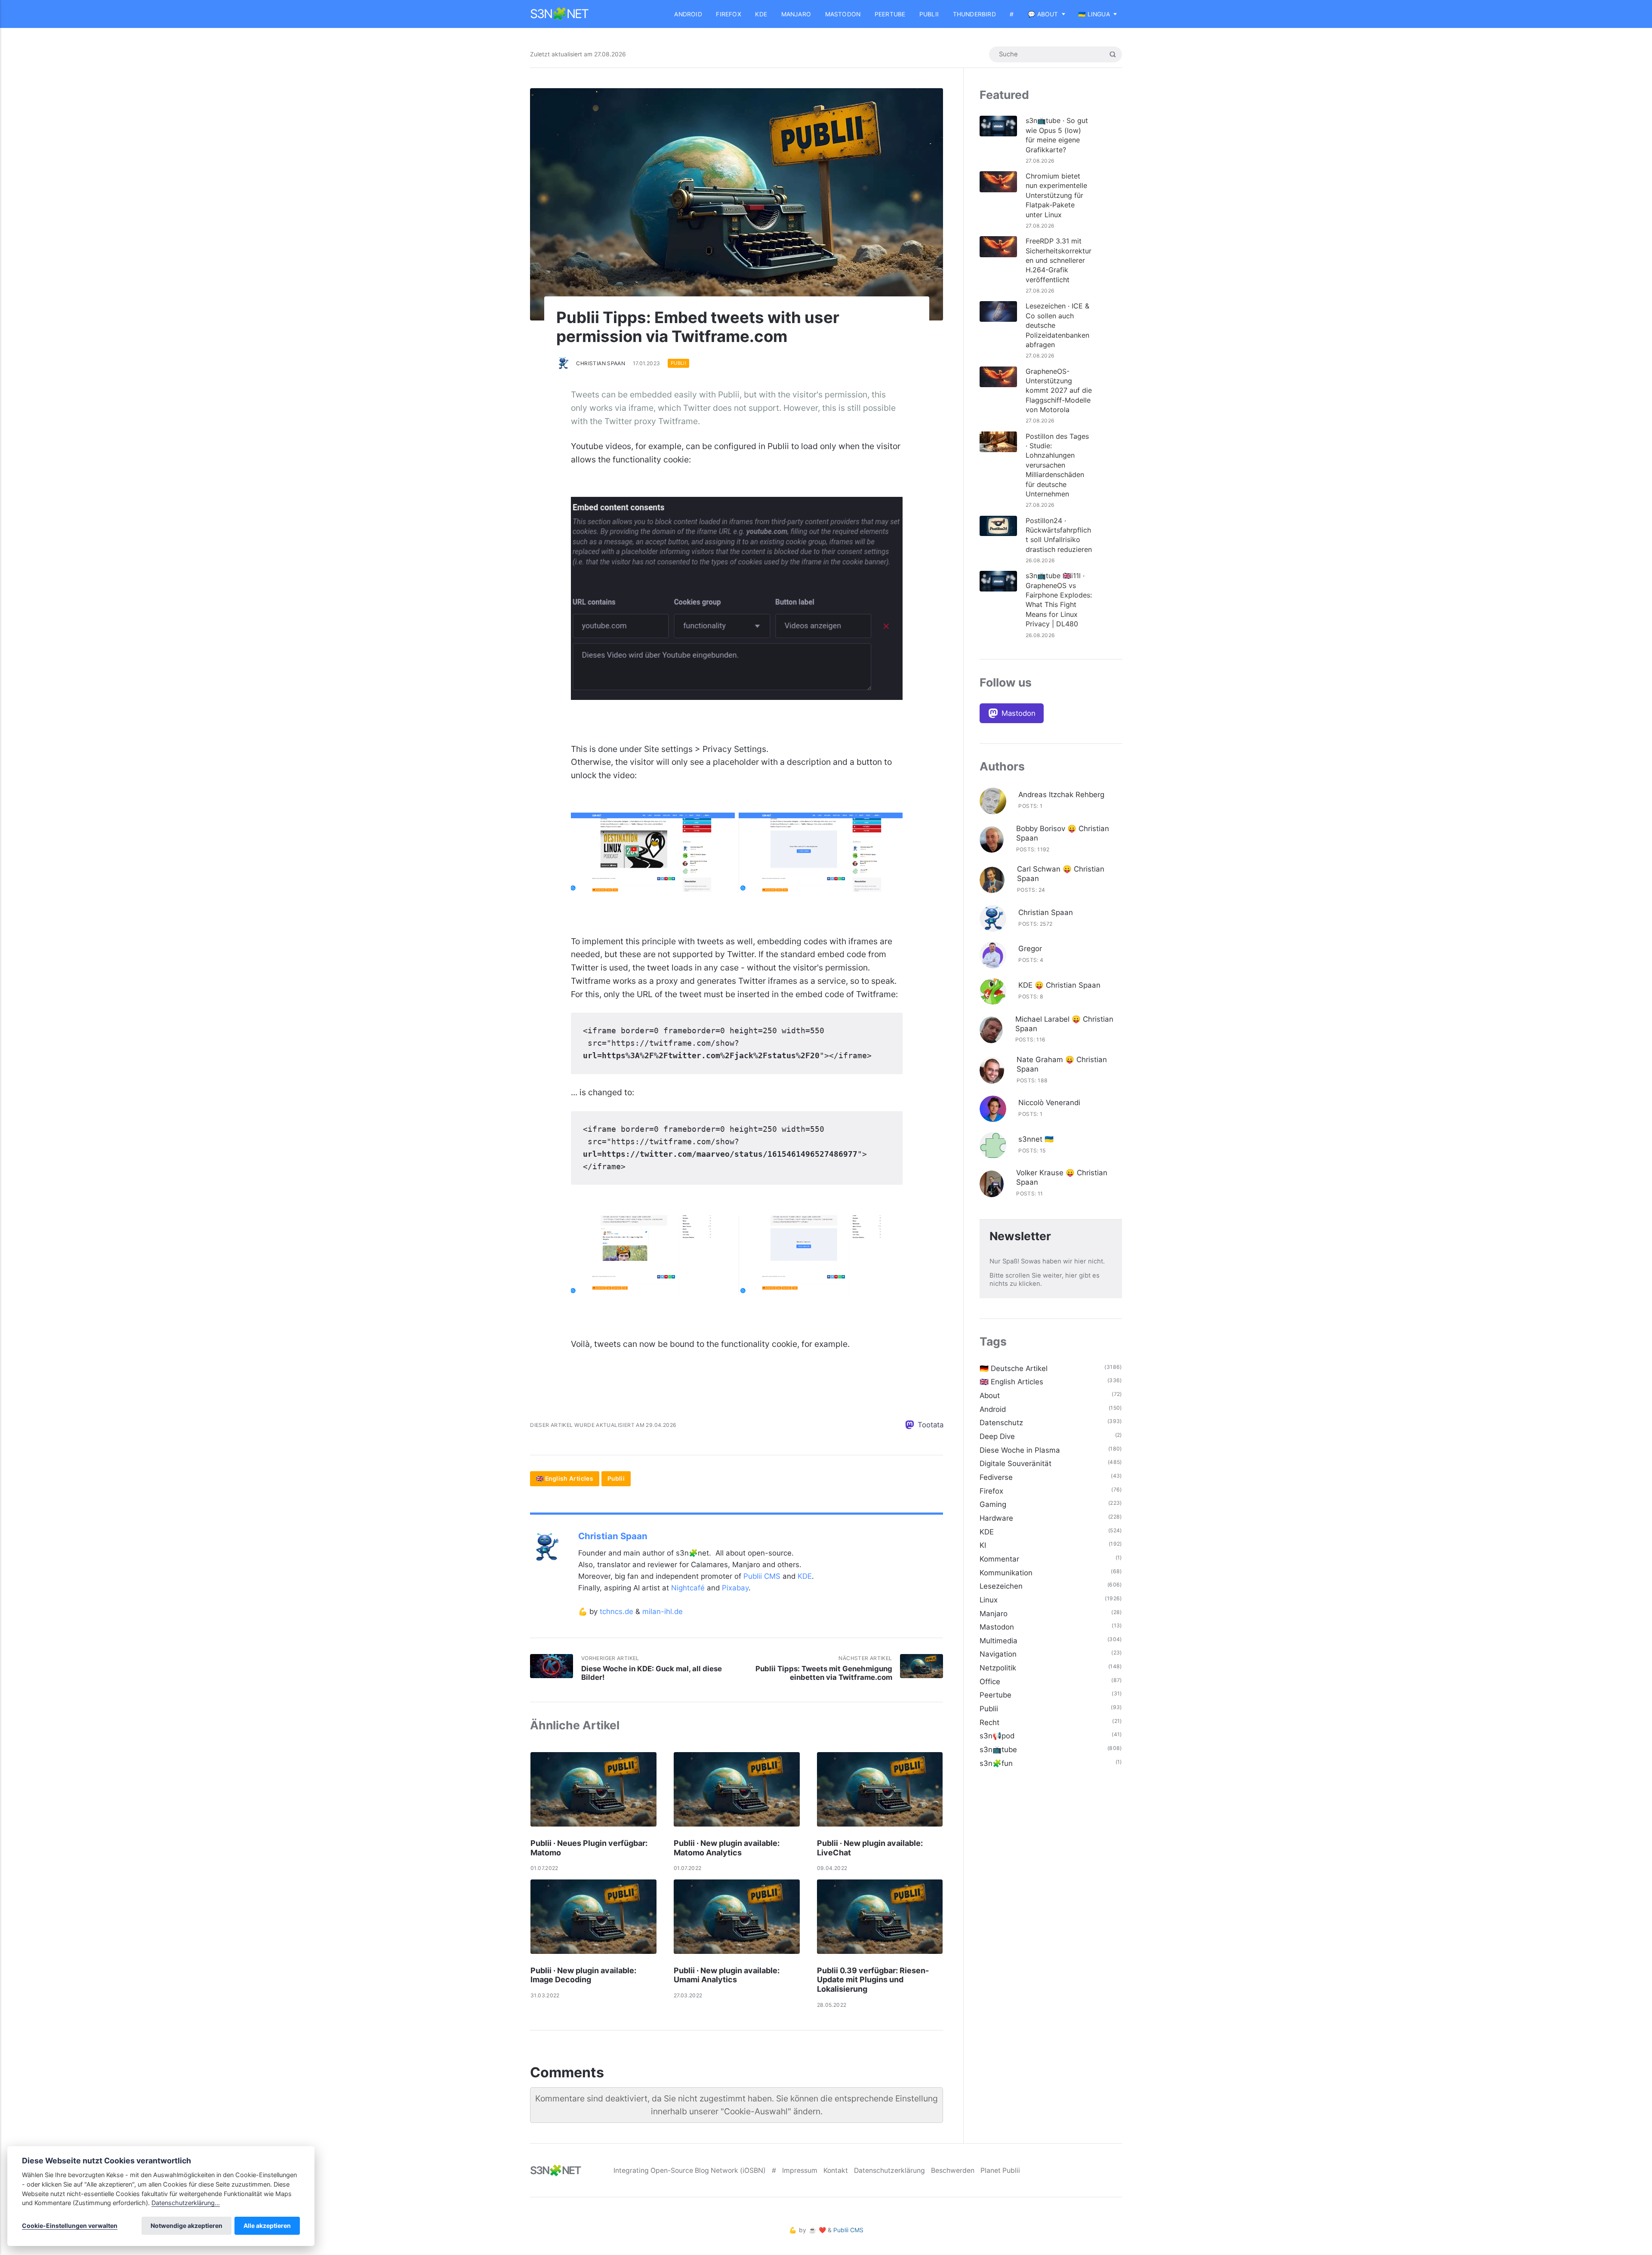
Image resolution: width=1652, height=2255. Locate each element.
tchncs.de (616, 1611)
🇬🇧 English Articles (565, 1479)
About (990, 1396)
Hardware (996, 1518)
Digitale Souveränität (1016, 1463)
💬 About (1043, 14)
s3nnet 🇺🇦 (1036, 1139)
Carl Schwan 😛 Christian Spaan (1061, 874)
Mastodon (843, 14)
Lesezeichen (1001, 1586)
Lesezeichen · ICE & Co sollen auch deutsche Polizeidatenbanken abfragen (1057, 325)
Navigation (998, 1654)
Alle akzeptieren (267, 2226)
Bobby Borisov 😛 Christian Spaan (1063, 833)
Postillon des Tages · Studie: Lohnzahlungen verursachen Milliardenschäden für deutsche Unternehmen (1057, 465)
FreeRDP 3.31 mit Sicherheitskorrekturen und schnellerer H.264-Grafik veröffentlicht (1059, 260)
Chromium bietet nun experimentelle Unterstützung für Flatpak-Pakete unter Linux (1056, 195)
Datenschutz (1001, 1423)
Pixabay (735, 1588)
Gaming (993, 1504)
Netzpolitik (998, 1668)
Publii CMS (762, 1576)
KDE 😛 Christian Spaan (1059, 985)
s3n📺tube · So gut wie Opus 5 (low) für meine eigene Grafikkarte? (1057, 135)
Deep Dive (997, 1436)
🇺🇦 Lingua (1094, 14)
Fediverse (996, 1477)
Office (990, 1682)
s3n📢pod (997, 1736)
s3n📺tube (998, 1750)
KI (983, 1545)
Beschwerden (953, 2170)
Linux (989, 1600)
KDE (761, 14)
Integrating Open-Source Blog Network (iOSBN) (690, 2170)
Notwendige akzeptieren (186, 2226)
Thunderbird (974, 14)
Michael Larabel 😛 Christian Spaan (1064, 1024)
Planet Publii (1000, 2170)
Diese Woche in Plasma (1020, 1450)
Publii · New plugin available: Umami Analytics (727, 1975)
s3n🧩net (559, 14)
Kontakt (836, 2170)
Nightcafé (688, 1588)
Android (688, 14)
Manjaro (796, 14)
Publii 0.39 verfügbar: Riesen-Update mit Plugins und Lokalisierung (873, 1980)
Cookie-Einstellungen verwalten (70, 2226)
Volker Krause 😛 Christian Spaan (1062, 1177)
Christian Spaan (601, 363)
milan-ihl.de (663, 1611)
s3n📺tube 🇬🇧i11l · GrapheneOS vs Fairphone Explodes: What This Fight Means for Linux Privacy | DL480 (1059, 600)
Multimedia (999, 1641)
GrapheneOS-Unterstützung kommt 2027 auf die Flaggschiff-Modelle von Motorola (1059, 391)
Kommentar (999, 1559)
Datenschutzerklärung (889, 2170)
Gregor (1030, 949)
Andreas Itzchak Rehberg (1061, 795)
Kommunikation (1006, 1573)
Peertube (890, 14)
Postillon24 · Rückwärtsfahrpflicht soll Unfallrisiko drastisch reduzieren (1059, 535)
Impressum (800, 2170)
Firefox (728, 14)
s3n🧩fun (996, 1763)
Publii (929, 14)
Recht (989, 1722)
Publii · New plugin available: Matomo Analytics (727, 1848)
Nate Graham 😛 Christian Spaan (1062, 1064)
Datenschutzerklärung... (186, 2203)
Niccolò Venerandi (1049, 1103)
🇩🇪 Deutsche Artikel (1014, 1368)
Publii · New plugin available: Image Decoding (583, 1975)
